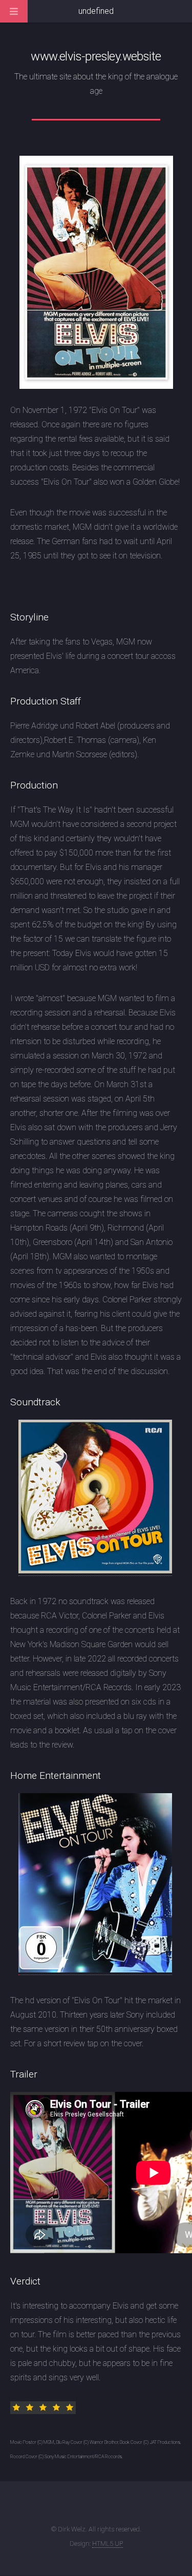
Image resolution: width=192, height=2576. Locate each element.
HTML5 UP (108, 2543)
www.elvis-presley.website (96, 56)
